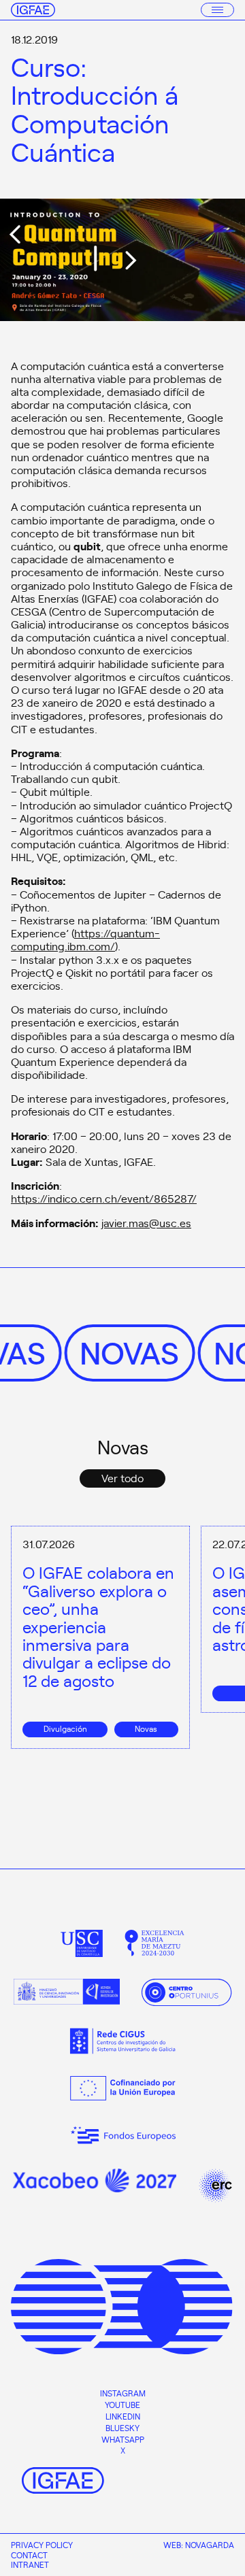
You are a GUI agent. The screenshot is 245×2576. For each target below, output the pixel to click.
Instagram (123, 2393)
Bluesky (122, 2428)
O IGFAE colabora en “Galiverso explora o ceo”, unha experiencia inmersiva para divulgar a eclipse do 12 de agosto (98, 1626)
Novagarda (210, 2545)
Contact (29, 2555)
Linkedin (123, 2416)
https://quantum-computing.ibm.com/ (85, 939)
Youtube (122, 2405)
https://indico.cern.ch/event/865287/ (104, 1198)
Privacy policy (42, 2545)
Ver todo (122, 1477)
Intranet (30, 2564)
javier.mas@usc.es (146, 1222)
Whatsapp (123, 2439)
